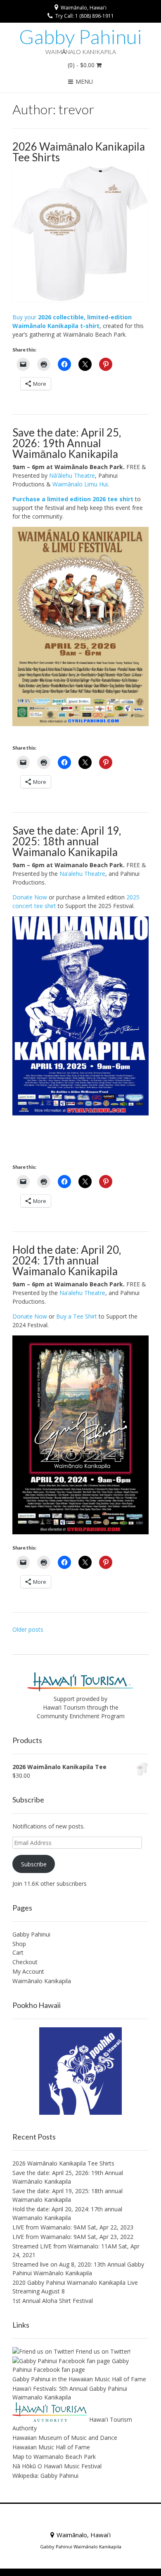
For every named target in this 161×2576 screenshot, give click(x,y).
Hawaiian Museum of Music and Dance (65, 2438)
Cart (18, 1952)
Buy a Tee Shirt (77, 1316)
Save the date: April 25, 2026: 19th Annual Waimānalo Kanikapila (67, 443)
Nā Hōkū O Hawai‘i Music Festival (57, 2466)
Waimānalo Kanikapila (42, 1981)
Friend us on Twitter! (102, 2351)
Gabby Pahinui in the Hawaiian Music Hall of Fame (79, 2379)
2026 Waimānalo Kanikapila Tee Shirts (79, 152)
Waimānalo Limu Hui (80, 484)
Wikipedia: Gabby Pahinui (45, 2476)
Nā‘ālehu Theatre (72, 475)
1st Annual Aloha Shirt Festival (53, 2301)
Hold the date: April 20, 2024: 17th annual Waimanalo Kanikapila (67, 1260)
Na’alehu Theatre (82, 874)
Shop (19, 1944)
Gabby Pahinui (80, 37)
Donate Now (30, 897)
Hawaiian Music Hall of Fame (51, 2447)
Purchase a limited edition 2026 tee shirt (73, 499)
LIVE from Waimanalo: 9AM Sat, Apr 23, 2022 (73, 2237)
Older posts (28, 1629)
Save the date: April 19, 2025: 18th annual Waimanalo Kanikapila (67, 841)
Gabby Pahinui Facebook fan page (71, 2365)
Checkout (25, 1962)
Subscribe (34, 1864)
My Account (28, 1971)
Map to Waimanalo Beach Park (54, 2457)
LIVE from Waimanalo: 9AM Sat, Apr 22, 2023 (73, 2227)
